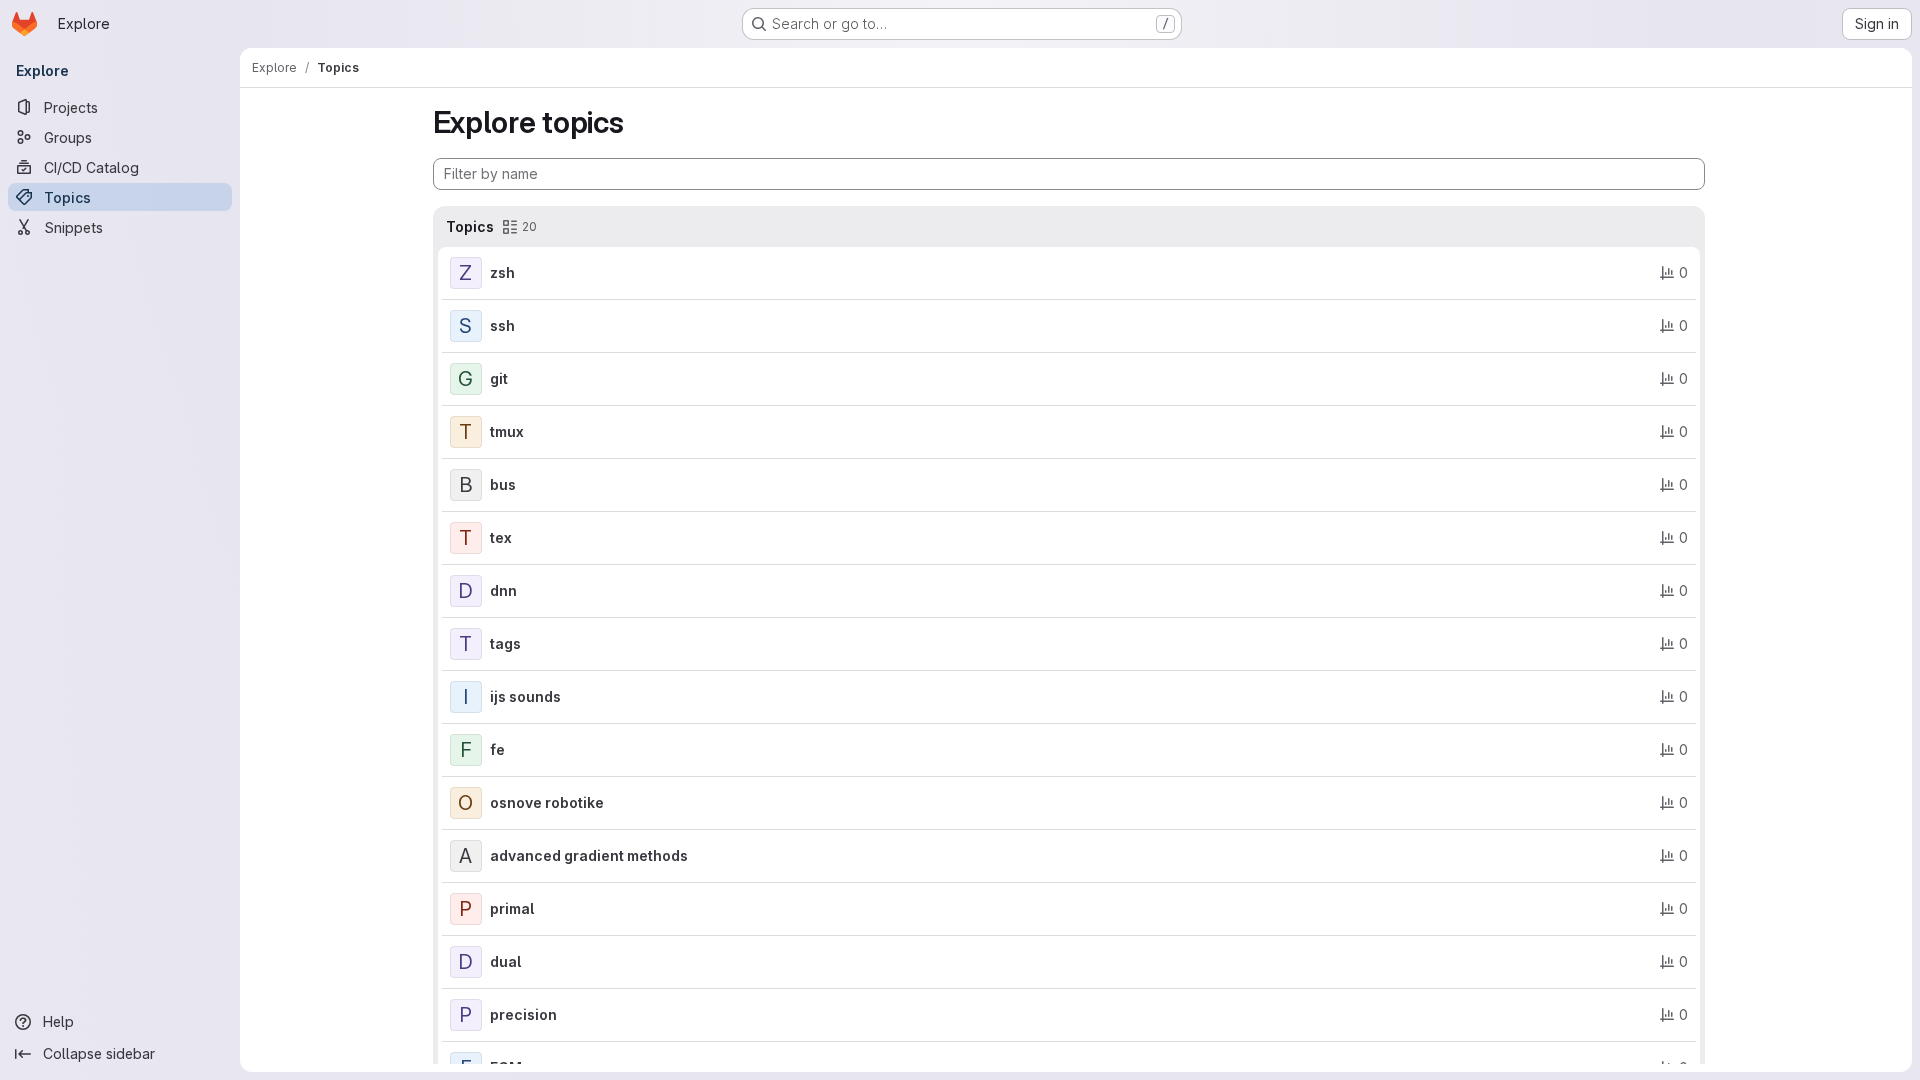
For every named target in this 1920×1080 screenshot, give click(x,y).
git (499, 378)
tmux (507, 431)
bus (503, 484)
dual (505, 961)
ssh (502, 325)
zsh (502, 272)
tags (505, 643)
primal (512, 908)
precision (523, 1014)
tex (501, 537)
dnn (503, 590)
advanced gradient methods (589, 855)
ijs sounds (525, 696)
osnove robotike (547, 802)
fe (497, 749)
